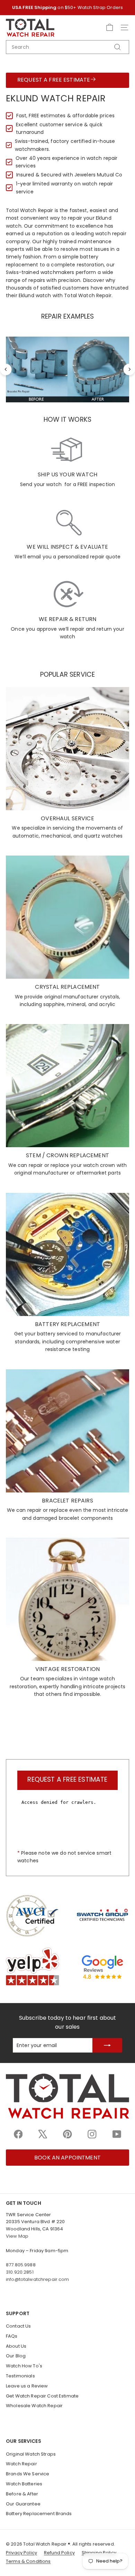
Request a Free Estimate (54, 80)
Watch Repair (21, 2464)
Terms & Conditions (28, 2561)
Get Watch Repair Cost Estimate (42, 2396)
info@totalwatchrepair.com (38, 2279)
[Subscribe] (107, 2045)
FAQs (12, 2336)
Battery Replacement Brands (39, 2514)
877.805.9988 (21, 2265)
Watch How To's (24, 2366)
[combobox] (67, 47)
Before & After (22, 2494)
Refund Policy (59, 2553)
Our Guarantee (23, 2504)
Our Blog (16, 2356)
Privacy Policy (21, 2553)
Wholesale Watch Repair (34, 2406)
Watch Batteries (24, 2484)
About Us (16, 2346)
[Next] (129, 369)
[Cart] (110, 28)
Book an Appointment (67, 2158)
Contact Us (18, 2326)
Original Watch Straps (31, 2454)
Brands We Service (28, 2474)
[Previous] (6, 369)
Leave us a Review (27, 2386)
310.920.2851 (20, 2272)
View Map (17, 2236)
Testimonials (20, 2376)
